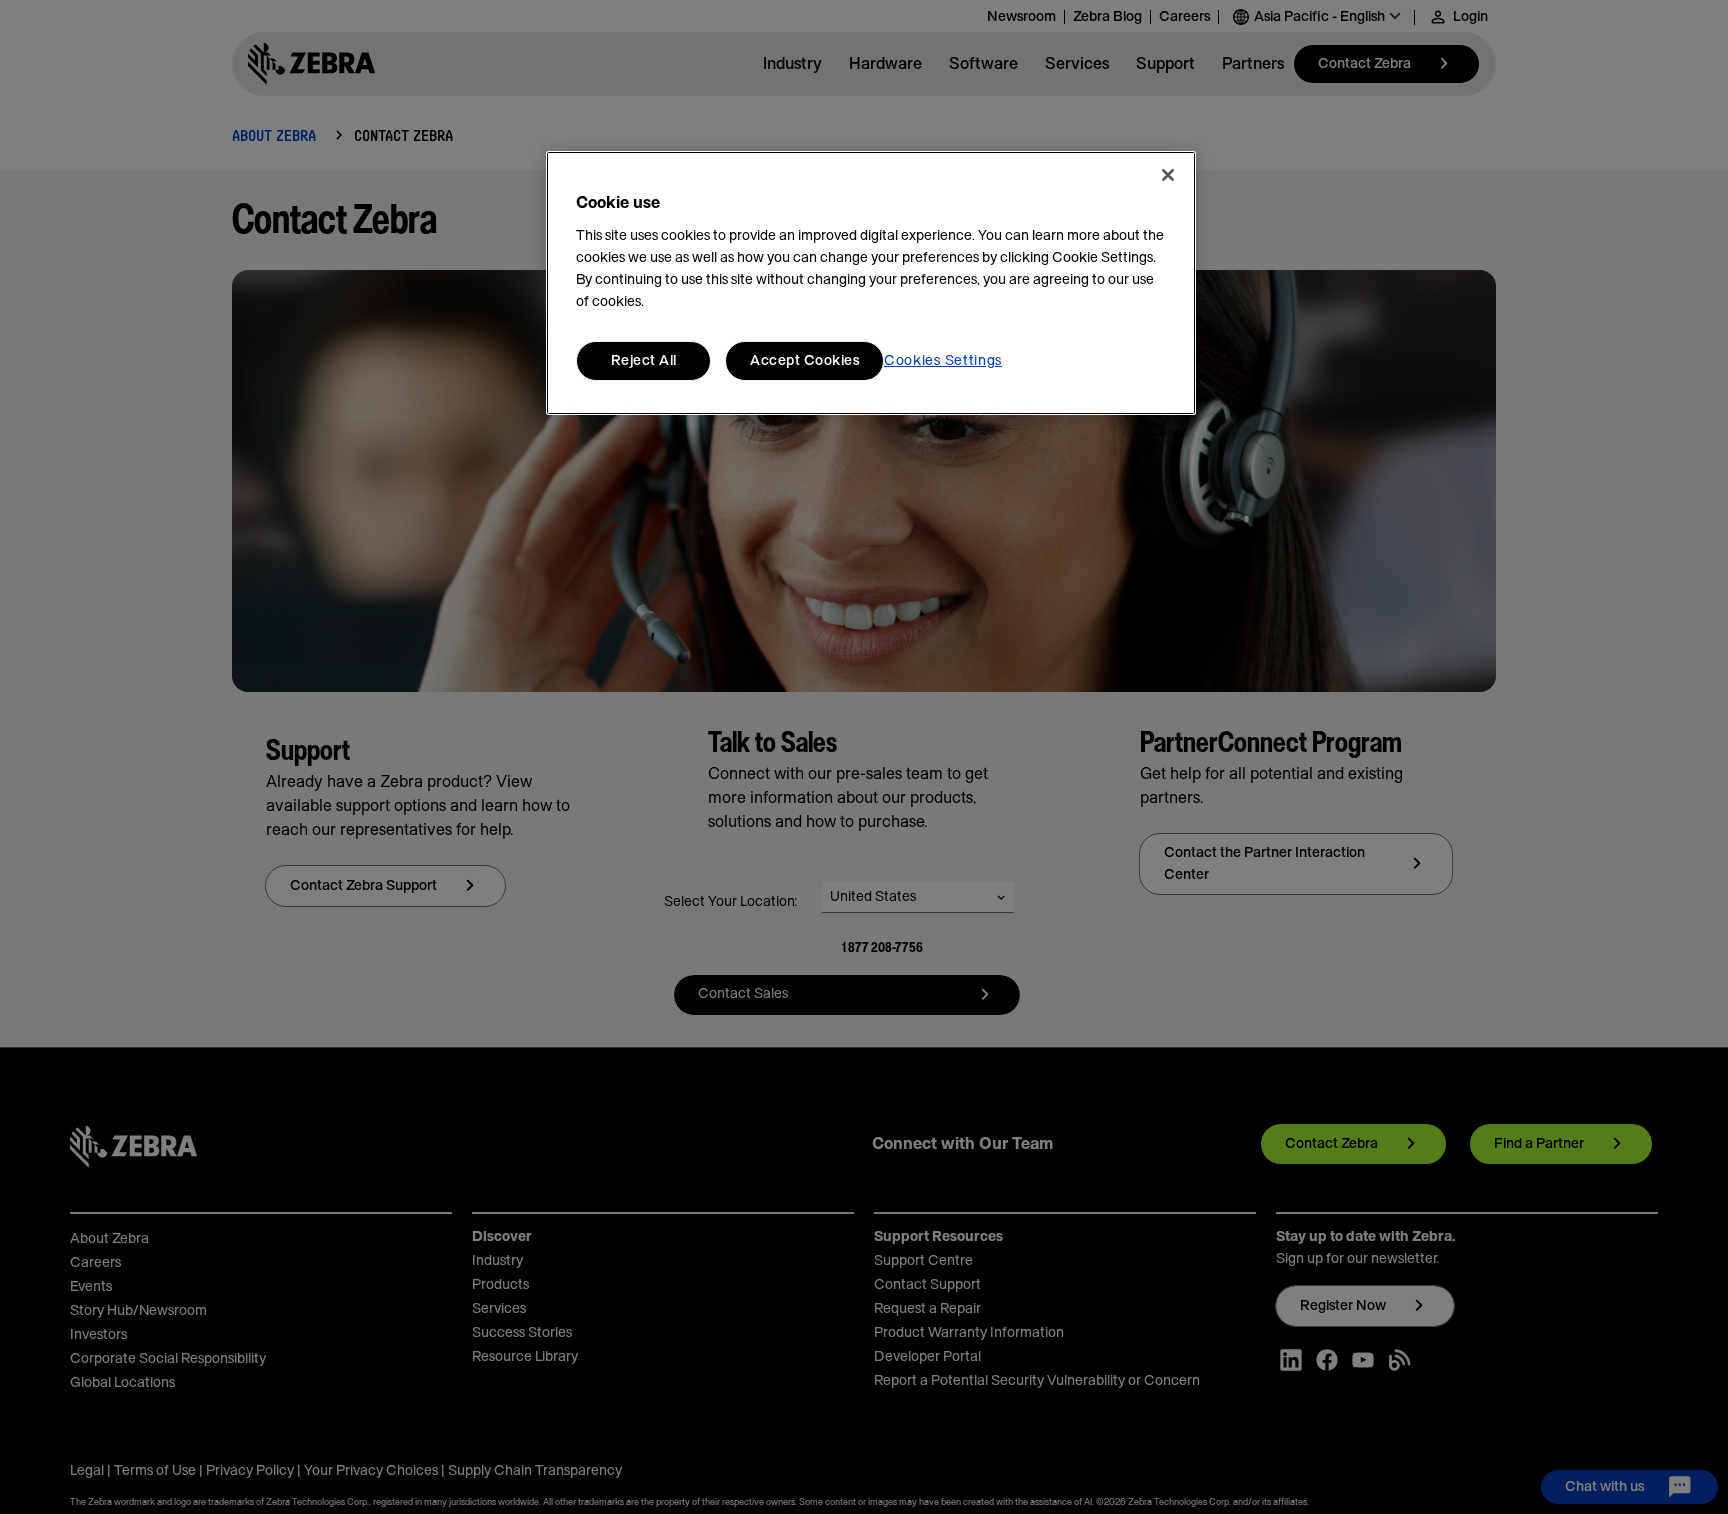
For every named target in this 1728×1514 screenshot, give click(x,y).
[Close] (1168, 175)
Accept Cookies (804, 361)
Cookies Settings (943, 361)
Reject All (644, 361)
